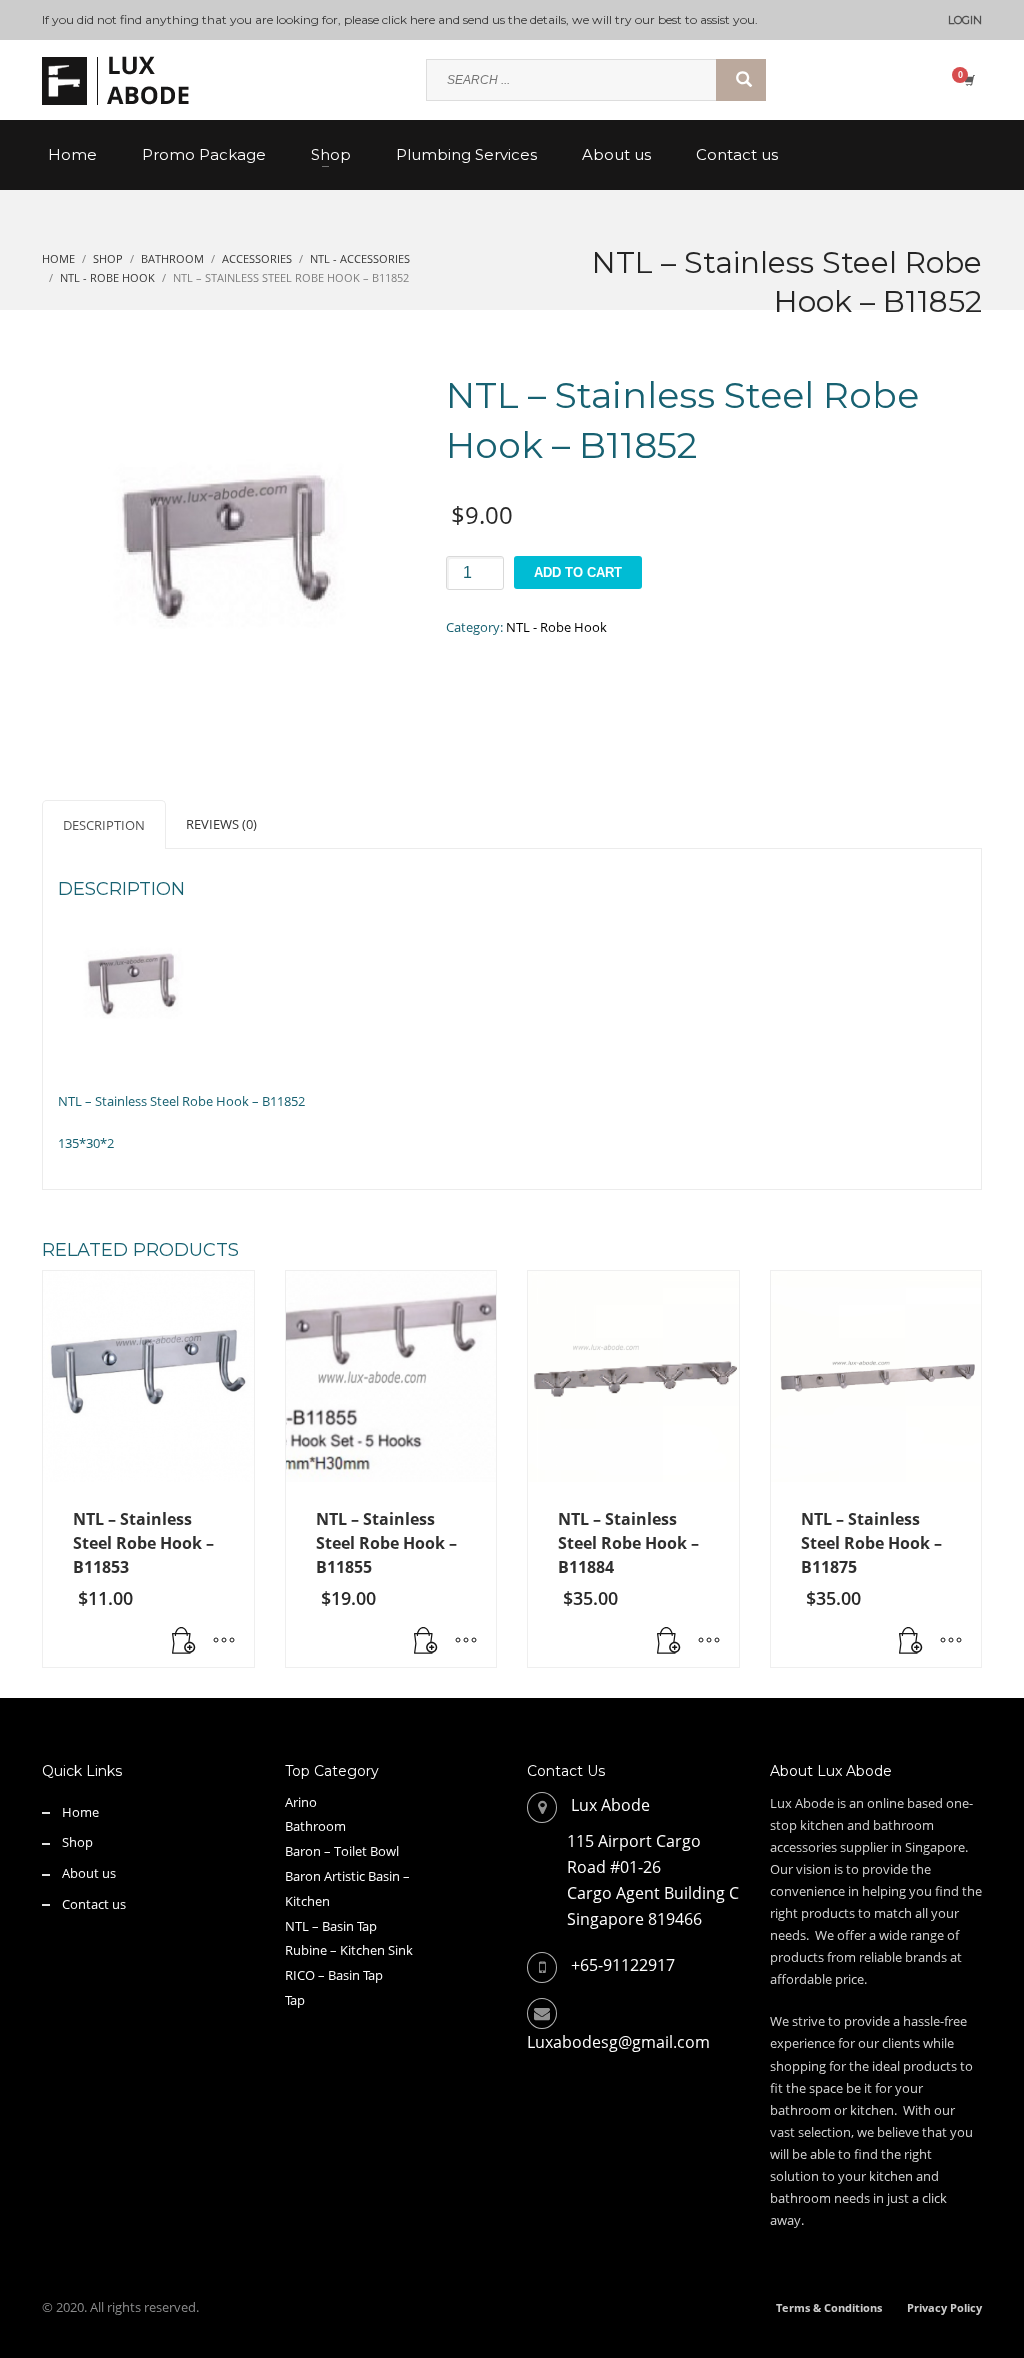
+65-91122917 (623, 1965)
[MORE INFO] (224, 1642)
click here (408, 19)
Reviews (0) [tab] (221, 824)
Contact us (94, 1904)
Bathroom (315, 1826)
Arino (301, 1802)
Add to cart (578, 572)
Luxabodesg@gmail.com (618, 2042)
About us (89, 1873)
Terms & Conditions (829, 2307)
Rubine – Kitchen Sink (349, 1950)
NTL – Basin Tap (331, 1926)
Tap (295, 2000)
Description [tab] (104, 825)
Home (80, 1812)
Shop (77, 1842)
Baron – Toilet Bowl (342, 1851)
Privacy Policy (944, 2307)
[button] (184, 1642)
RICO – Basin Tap (334, 1975)
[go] (741, 80)
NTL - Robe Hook (556, 627)
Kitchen (307, 1901)
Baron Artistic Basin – (347, 1876)
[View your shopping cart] (968, 80)
